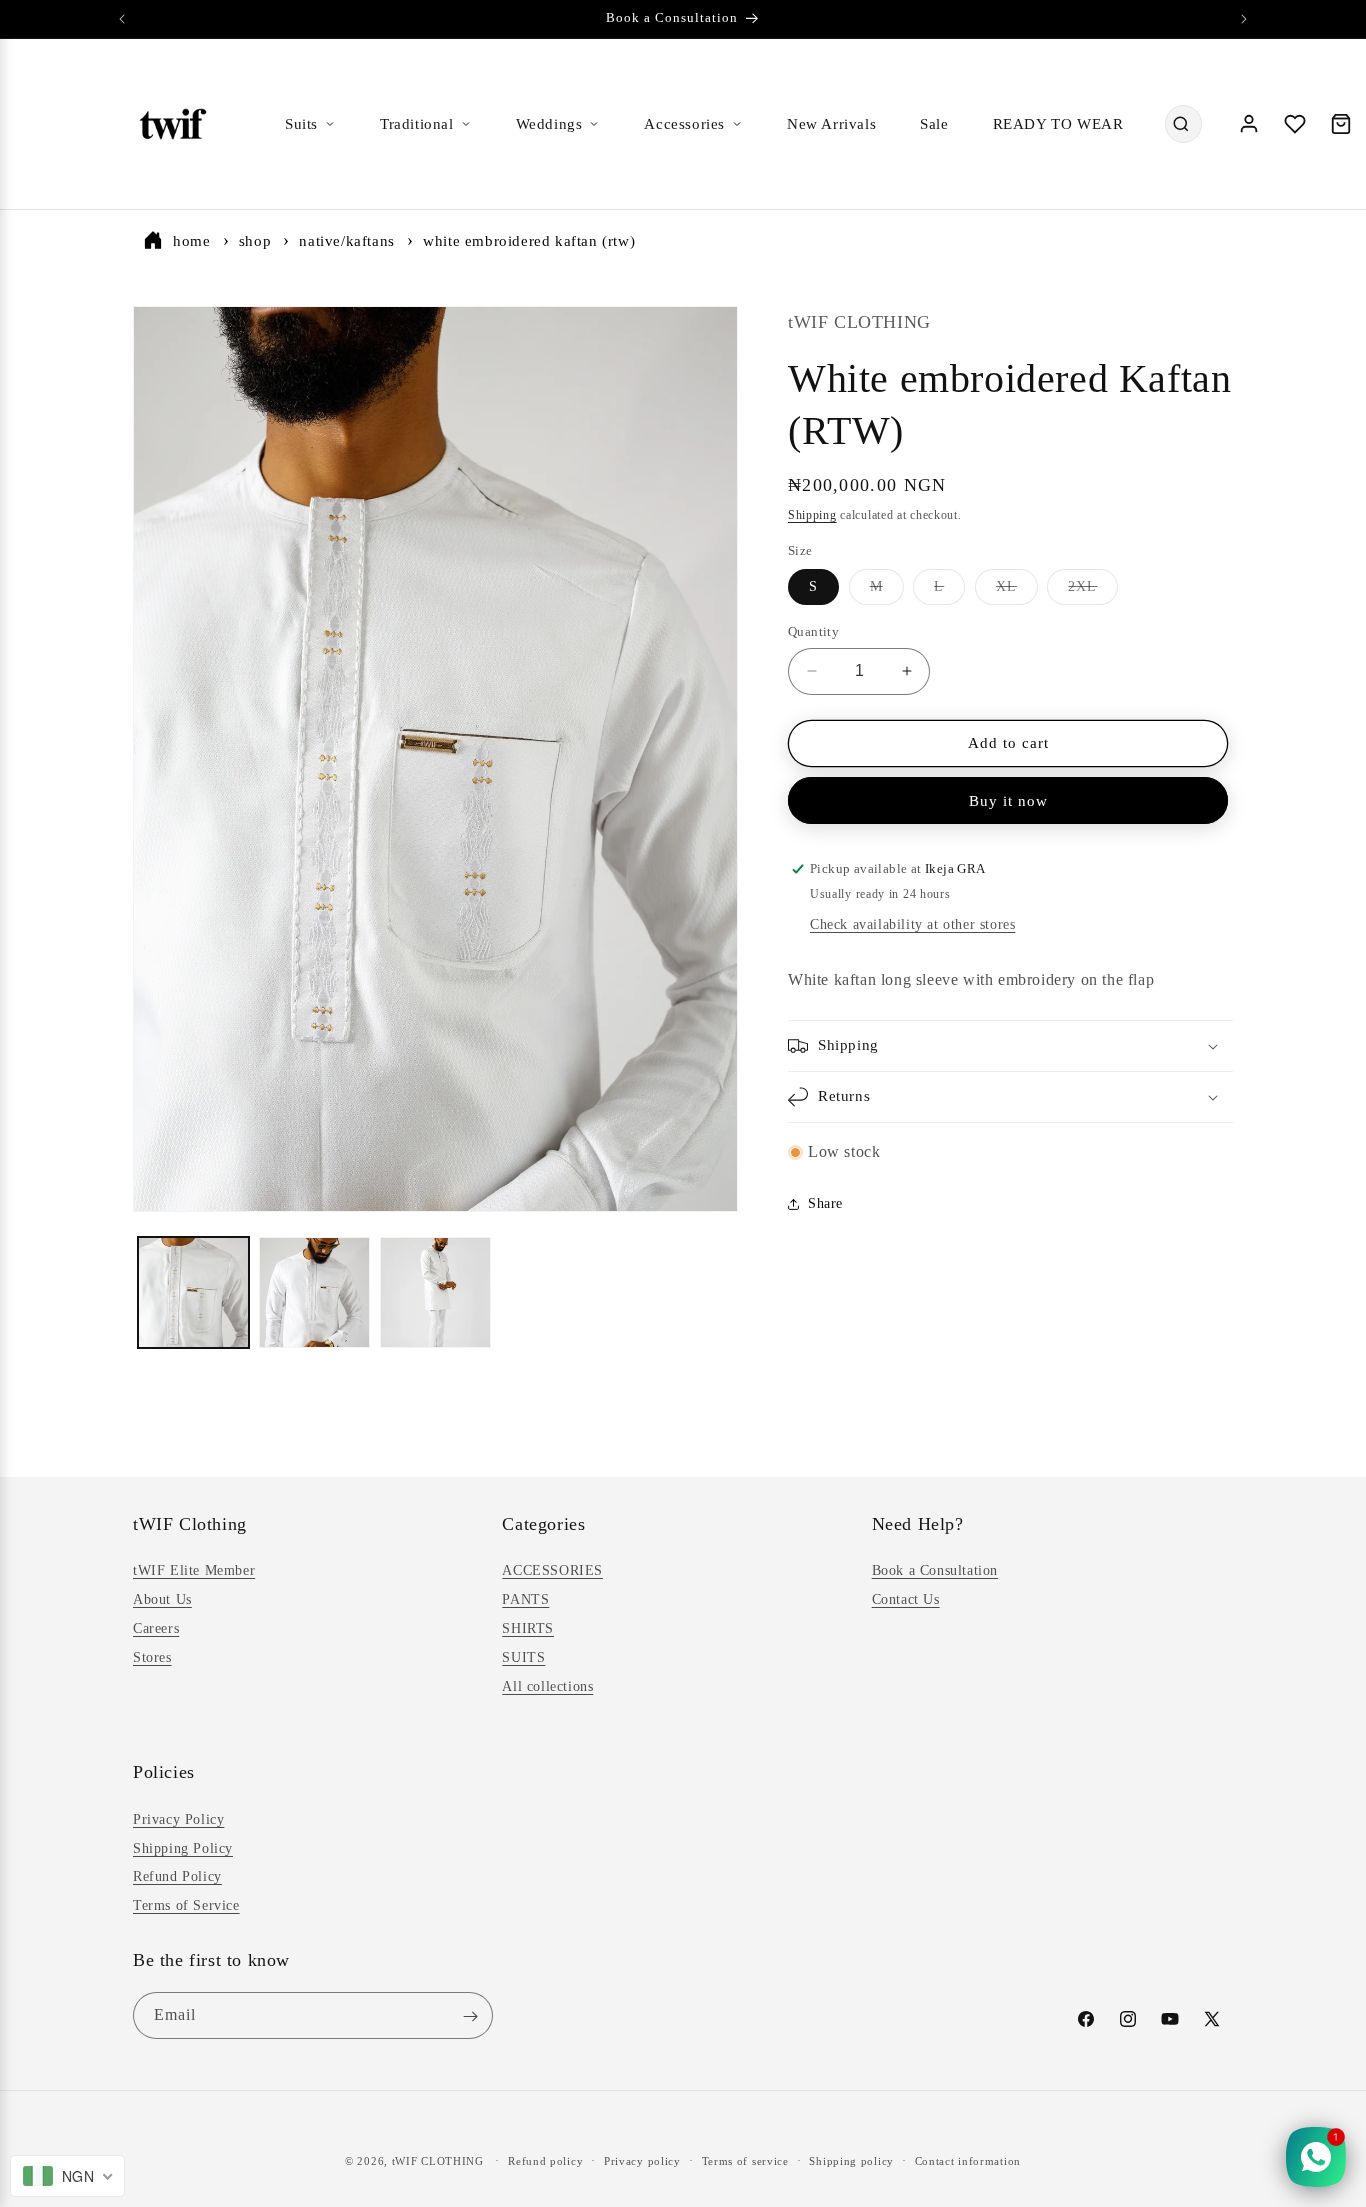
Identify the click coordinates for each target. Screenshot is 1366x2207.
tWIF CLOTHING (438, 2161)
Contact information (968, 2160)
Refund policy (545, 2160)
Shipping (812, 515)
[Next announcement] (1244, 19)
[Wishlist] (1295, 124)
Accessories (684, 124)
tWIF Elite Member (194, 1571)
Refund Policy (177, 1876)
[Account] (1249, 124)
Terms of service (745, 2160)
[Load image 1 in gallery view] (193, 1292)
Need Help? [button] (918, 1524)
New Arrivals (831, 124)
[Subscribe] (470, 2016)
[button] (1010, 1046)
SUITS (523, 1657)
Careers (156, 1628)
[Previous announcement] (122, 19)
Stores (152, 1657)
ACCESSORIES (552, 1571)
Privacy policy (642, 2160)
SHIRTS (528, 1628)
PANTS (525, 1599)
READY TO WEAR (1058, 124)
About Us (162, 1599)
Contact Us (906, 1599)
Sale (934, 124)
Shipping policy (851, 2160)
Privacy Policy (178, 1818)
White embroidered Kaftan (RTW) (529, 241)
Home (191, 241)
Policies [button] (164, 1772)
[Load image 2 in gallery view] (314, 1292)
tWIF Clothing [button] (190, 1524)
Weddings (549, 124)
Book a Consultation (935, 1571)
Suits (301, 124)
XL (1017, 591)
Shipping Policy (183, 1847)
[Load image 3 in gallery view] (435, 1292)
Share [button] (825, 1203)
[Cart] (1341, 124)
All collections (547, 1686)
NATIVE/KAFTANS (346, 241)
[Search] (1181, 124)
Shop (255, 241)
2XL (1093, 591)
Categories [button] (543, 1524)
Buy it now (1008, 801)
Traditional (417, 124)
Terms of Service (186, 1904)
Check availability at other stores (912, 924)
